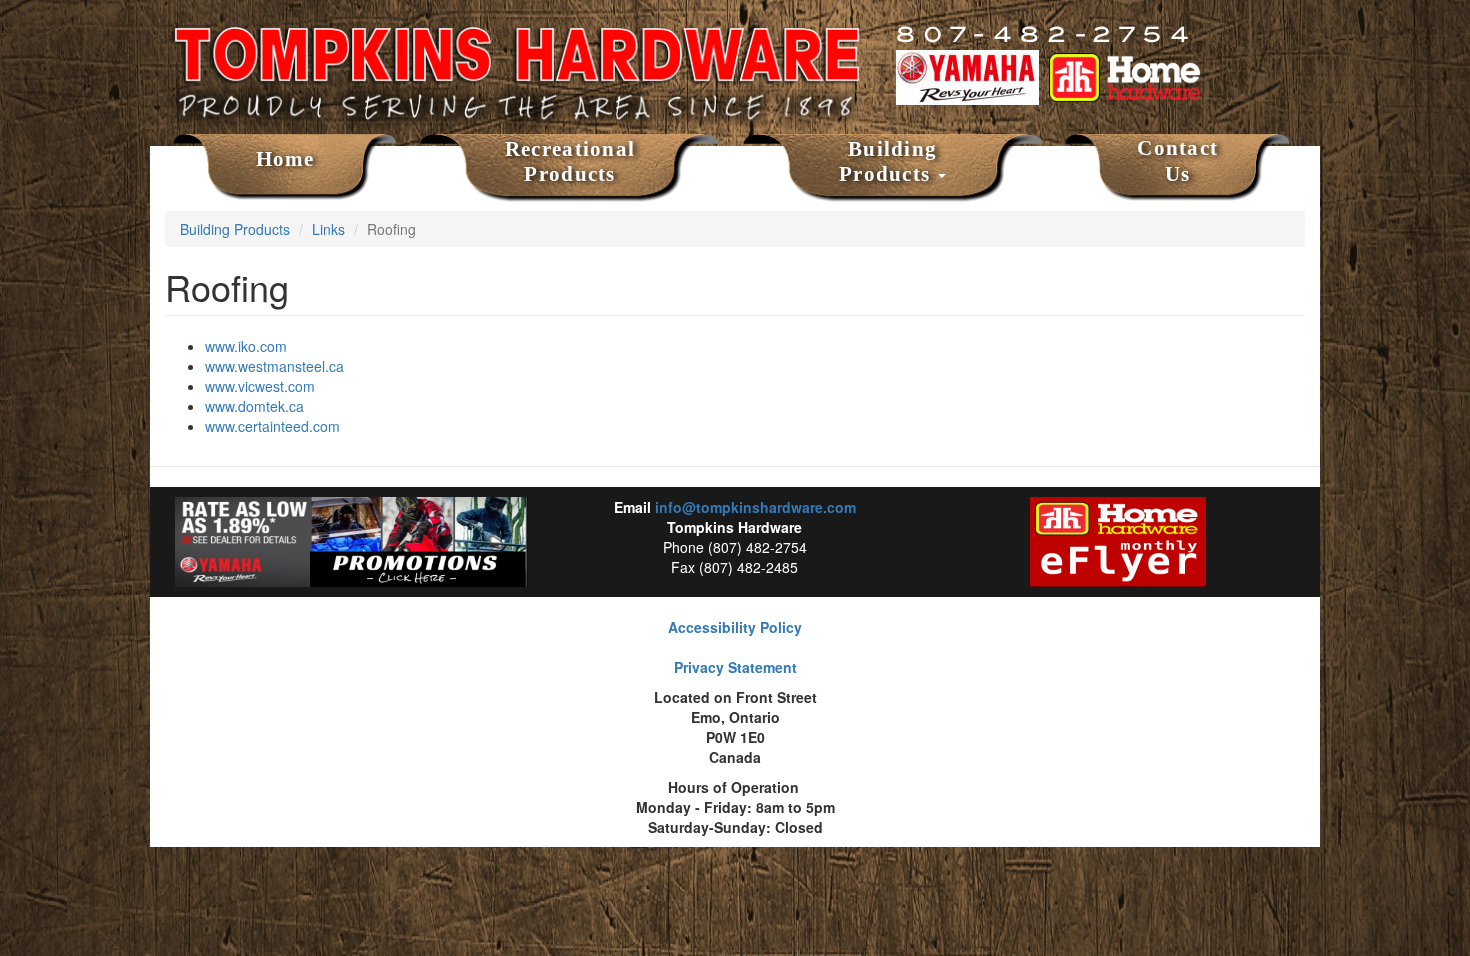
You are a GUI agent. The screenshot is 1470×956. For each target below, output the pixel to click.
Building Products (888, 162)
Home (285, 159)
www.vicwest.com (260, 386)
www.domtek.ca (254, 406)
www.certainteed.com (272, 426)
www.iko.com (246, 346)
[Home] (515, 55)
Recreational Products (570, 162)
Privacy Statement (735, 667)
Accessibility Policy (735, 627)
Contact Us (1177, 161)
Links (328, 229)
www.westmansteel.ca (274, 366)
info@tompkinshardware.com (755, 507)
